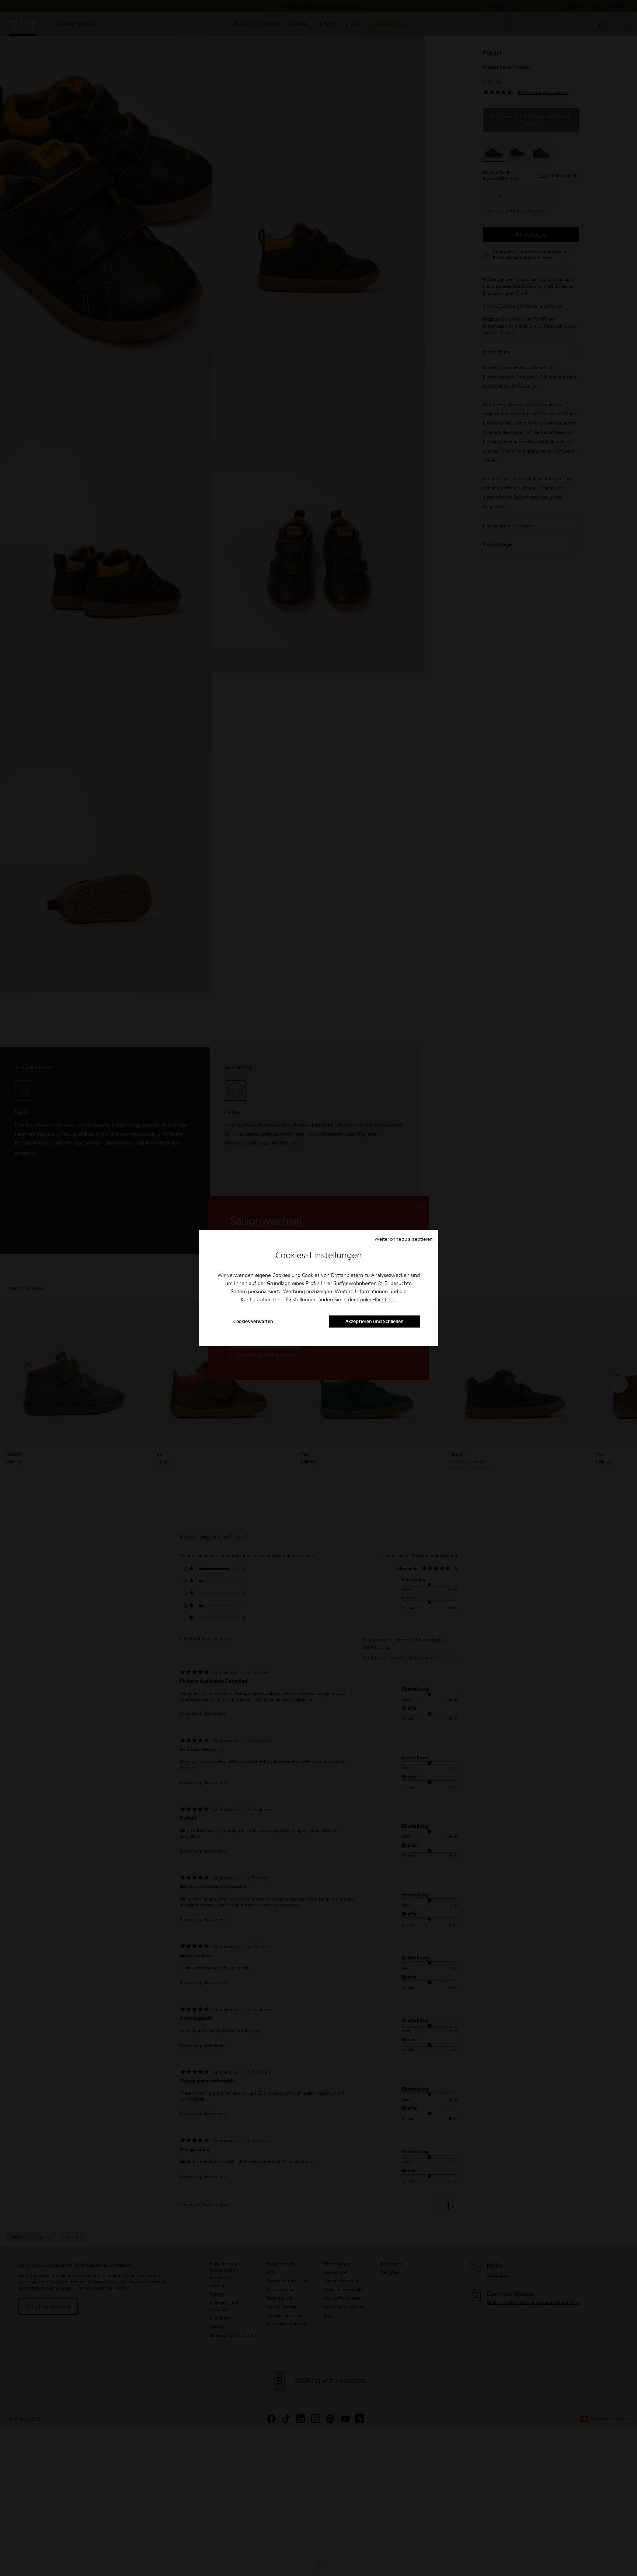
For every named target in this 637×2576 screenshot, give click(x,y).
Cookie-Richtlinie (376, 1299)
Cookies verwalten (253, 1322)
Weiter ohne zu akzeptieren (404, 1239)
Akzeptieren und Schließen (375, 1322)
